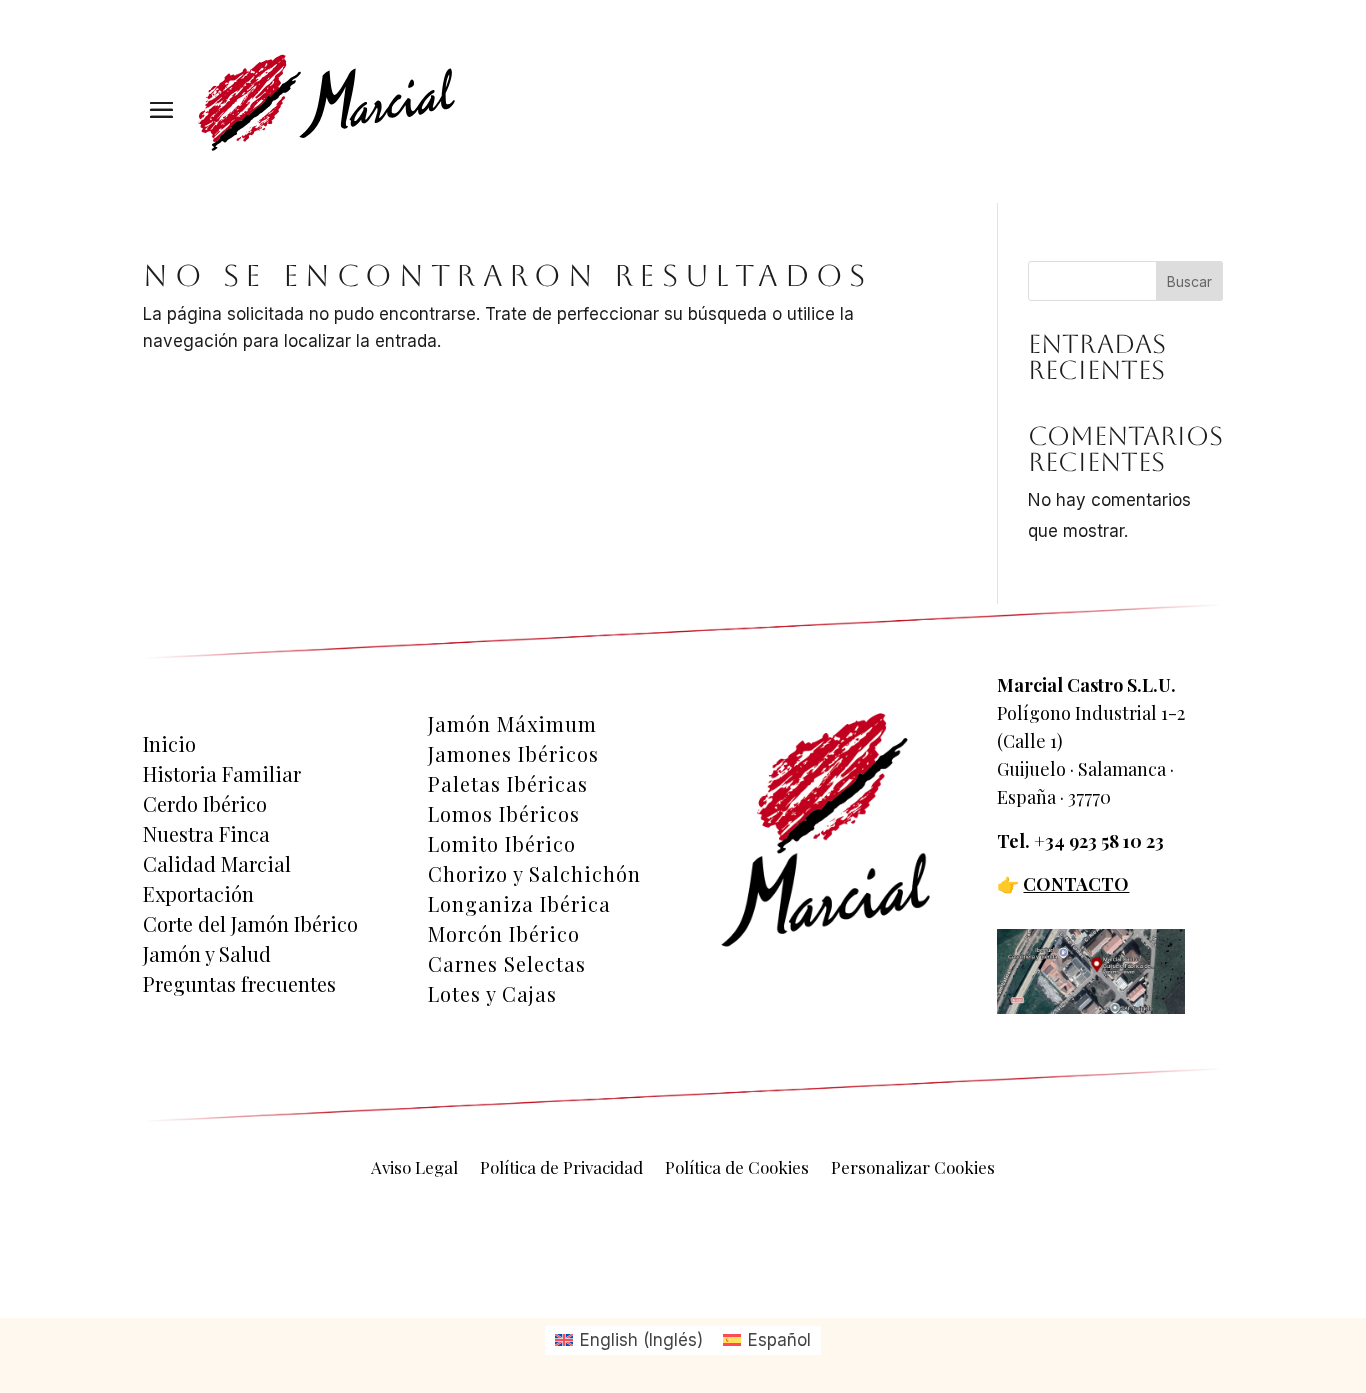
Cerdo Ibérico (205, 804)
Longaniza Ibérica (519, 904)
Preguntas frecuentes (239, 984)
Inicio (169, 744)
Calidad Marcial (217, 864)
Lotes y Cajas (492, 994)
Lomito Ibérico (502, 844)
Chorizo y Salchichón (534, 874)
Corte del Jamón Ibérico (250, 924)
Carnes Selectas (507, 964)
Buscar (1189, 281)
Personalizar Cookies (913, 1169)
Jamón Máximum (512, 724)
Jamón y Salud (207, 954)
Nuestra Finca (206, 834)
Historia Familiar (222, 774)
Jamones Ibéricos (513, 754)
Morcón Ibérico (504, 934)
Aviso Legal (414, 1169)
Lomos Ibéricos (504, 814)
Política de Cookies (737, 1169)
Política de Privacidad (561, 1169)
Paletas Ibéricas (508, 784)
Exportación (198, 894)
